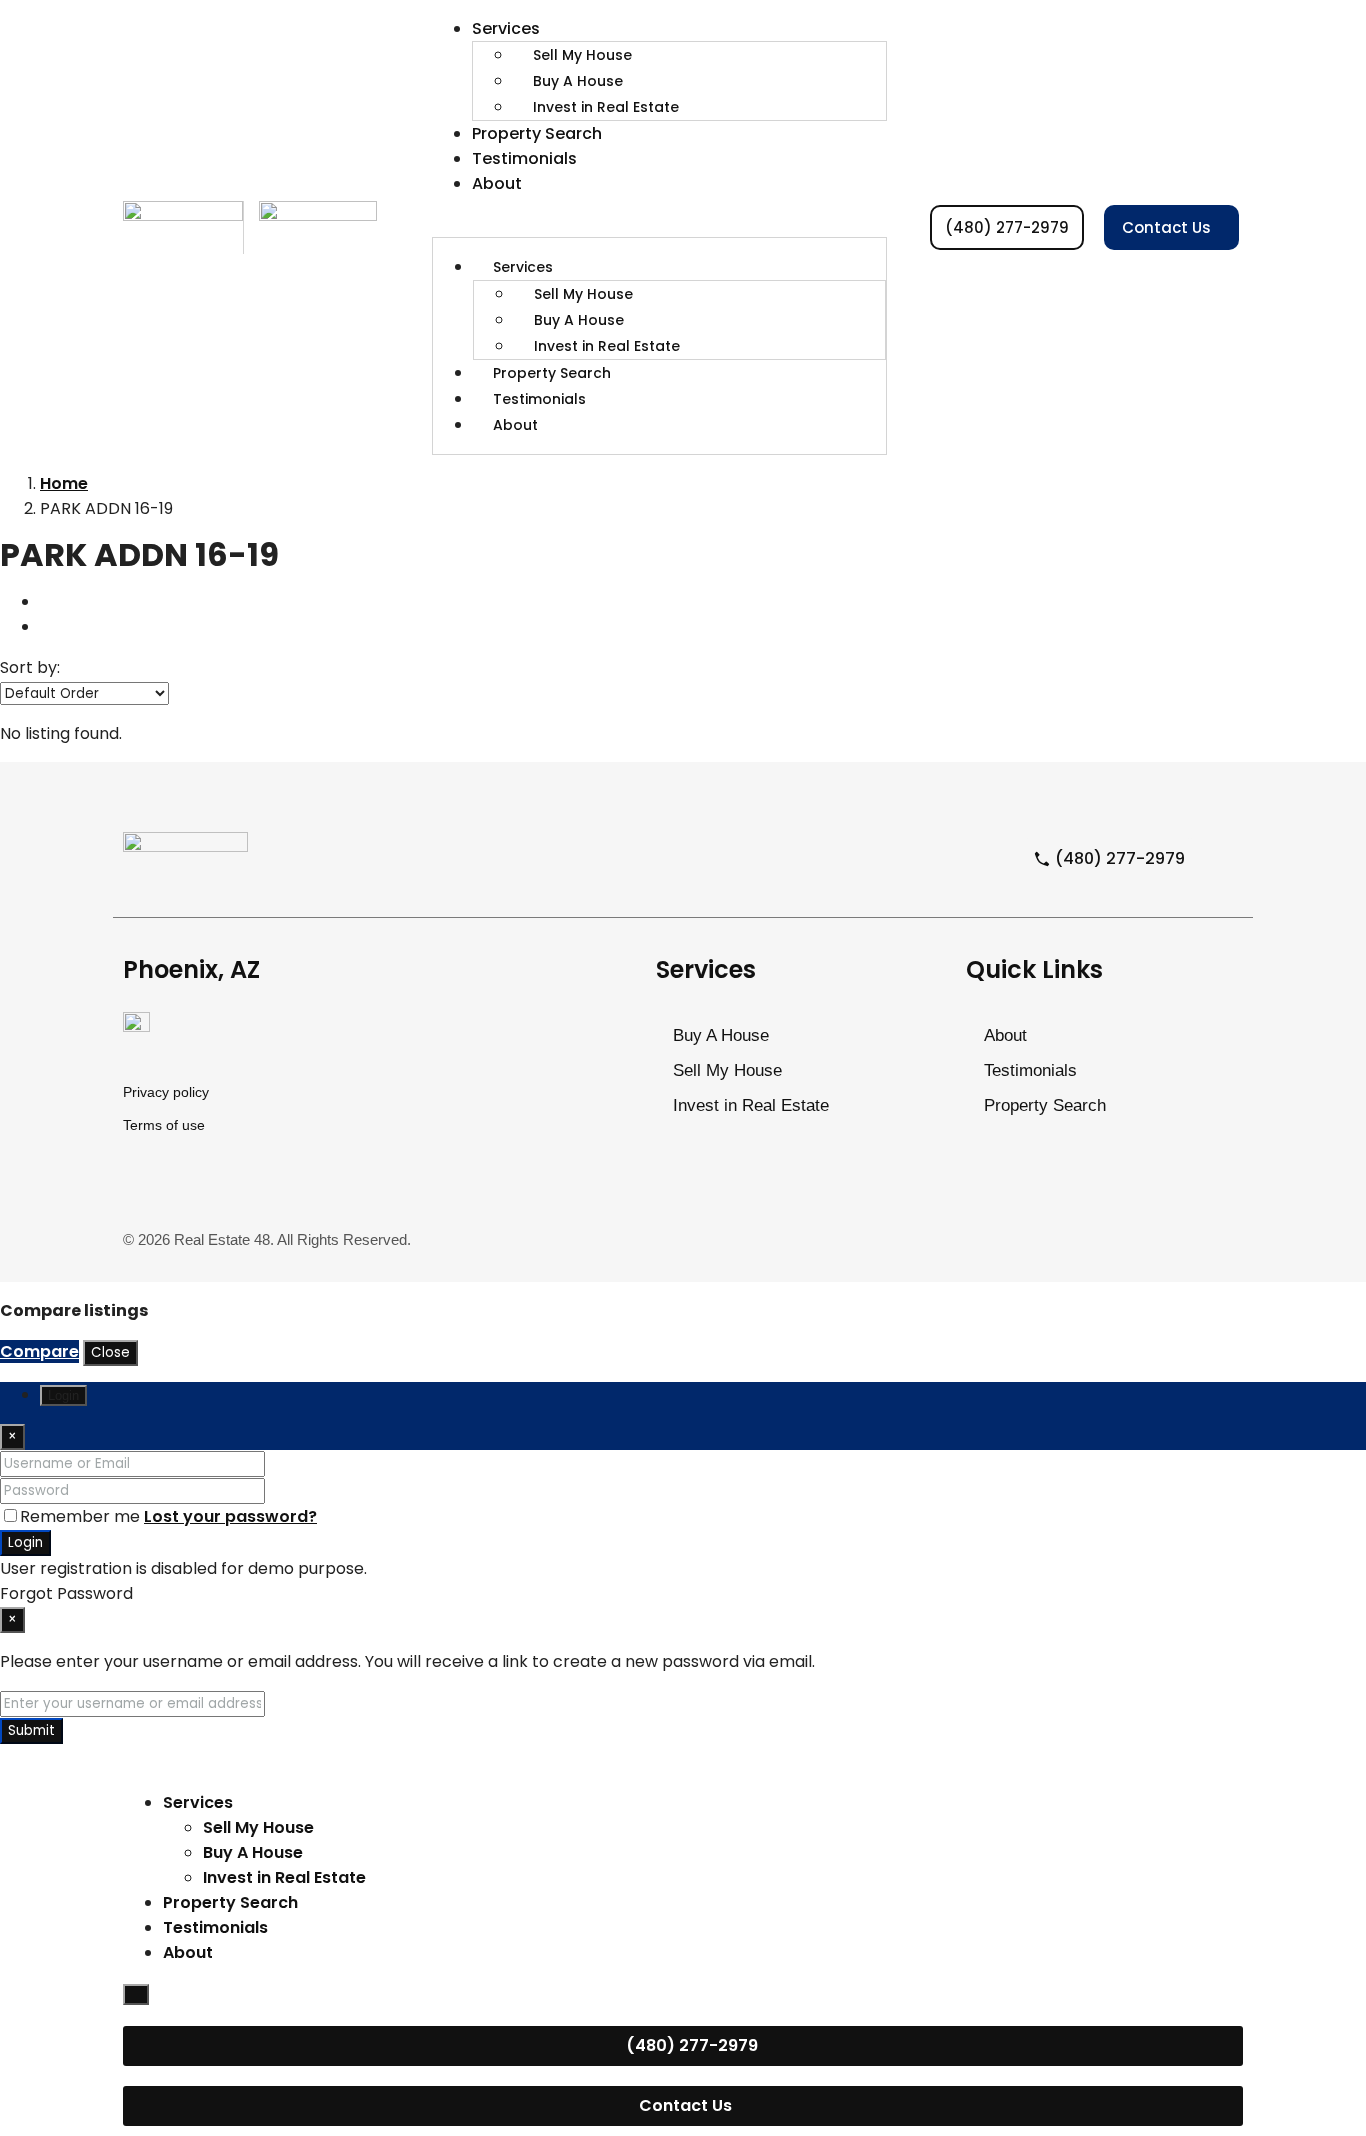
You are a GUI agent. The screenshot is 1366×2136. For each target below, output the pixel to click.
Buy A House (578, 81)
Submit (31, 1730)
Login (25, 1542)
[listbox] (84, 693)
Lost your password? (230, 1516)
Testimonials (524, 158)
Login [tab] (63, 1395)
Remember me (82, 1516)
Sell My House (582, 55)
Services (506, 28)
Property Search (537, 133)
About (497, 183)
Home (64, 483)
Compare (39, 1351)
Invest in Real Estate (606, 107)
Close (110, 1352)
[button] (659, 224)
